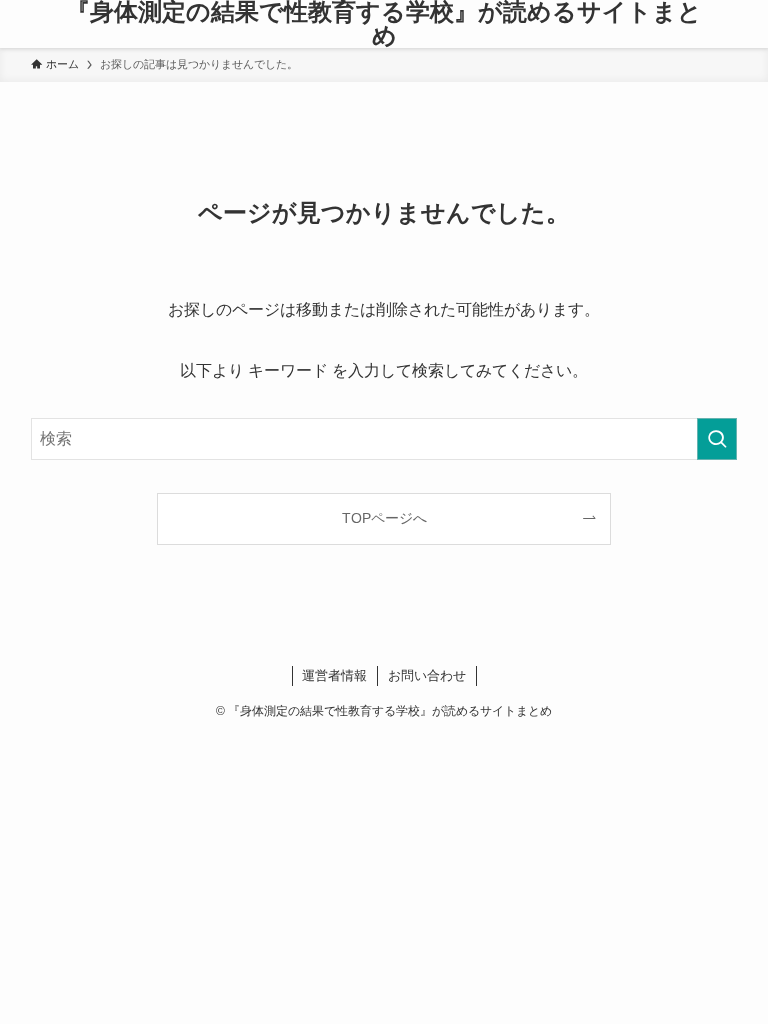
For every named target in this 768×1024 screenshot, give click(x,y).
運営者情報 (334, 675)
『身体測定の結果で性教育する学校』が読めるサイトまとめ (384, 24)
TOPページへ (384, 518)
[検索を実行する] (717, 439)
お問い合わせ (427, 675)
